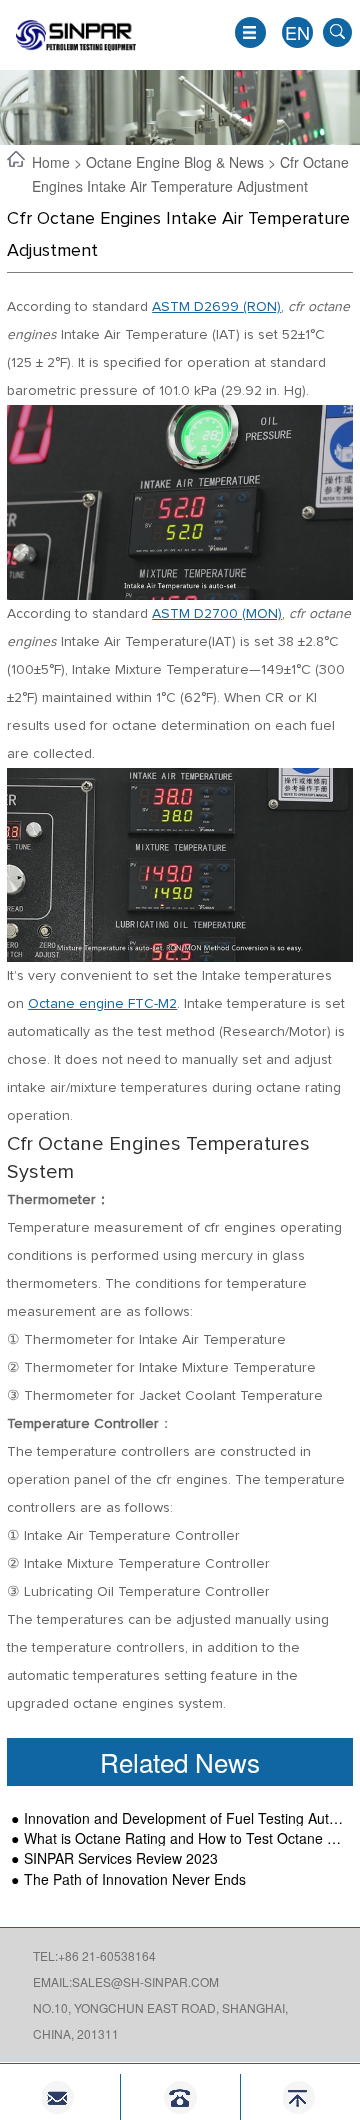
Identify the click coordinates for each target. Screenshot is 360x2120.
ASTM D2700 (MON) (217, 614)
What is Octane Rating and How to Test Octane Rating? (185, 1838)
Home (53, 162)
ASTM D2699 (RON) (216, 307)
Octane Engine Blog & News (175, 162)
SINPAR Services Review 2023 (121, 1858)
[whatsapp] (180, 2097)
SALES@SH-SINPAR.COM (145, 1981)
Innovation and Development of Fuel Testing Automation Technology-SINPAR (185, 1818)
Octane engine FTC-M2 (102, 1004)
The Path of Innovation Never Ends (135, 1879)
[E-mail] (59, 2097)
